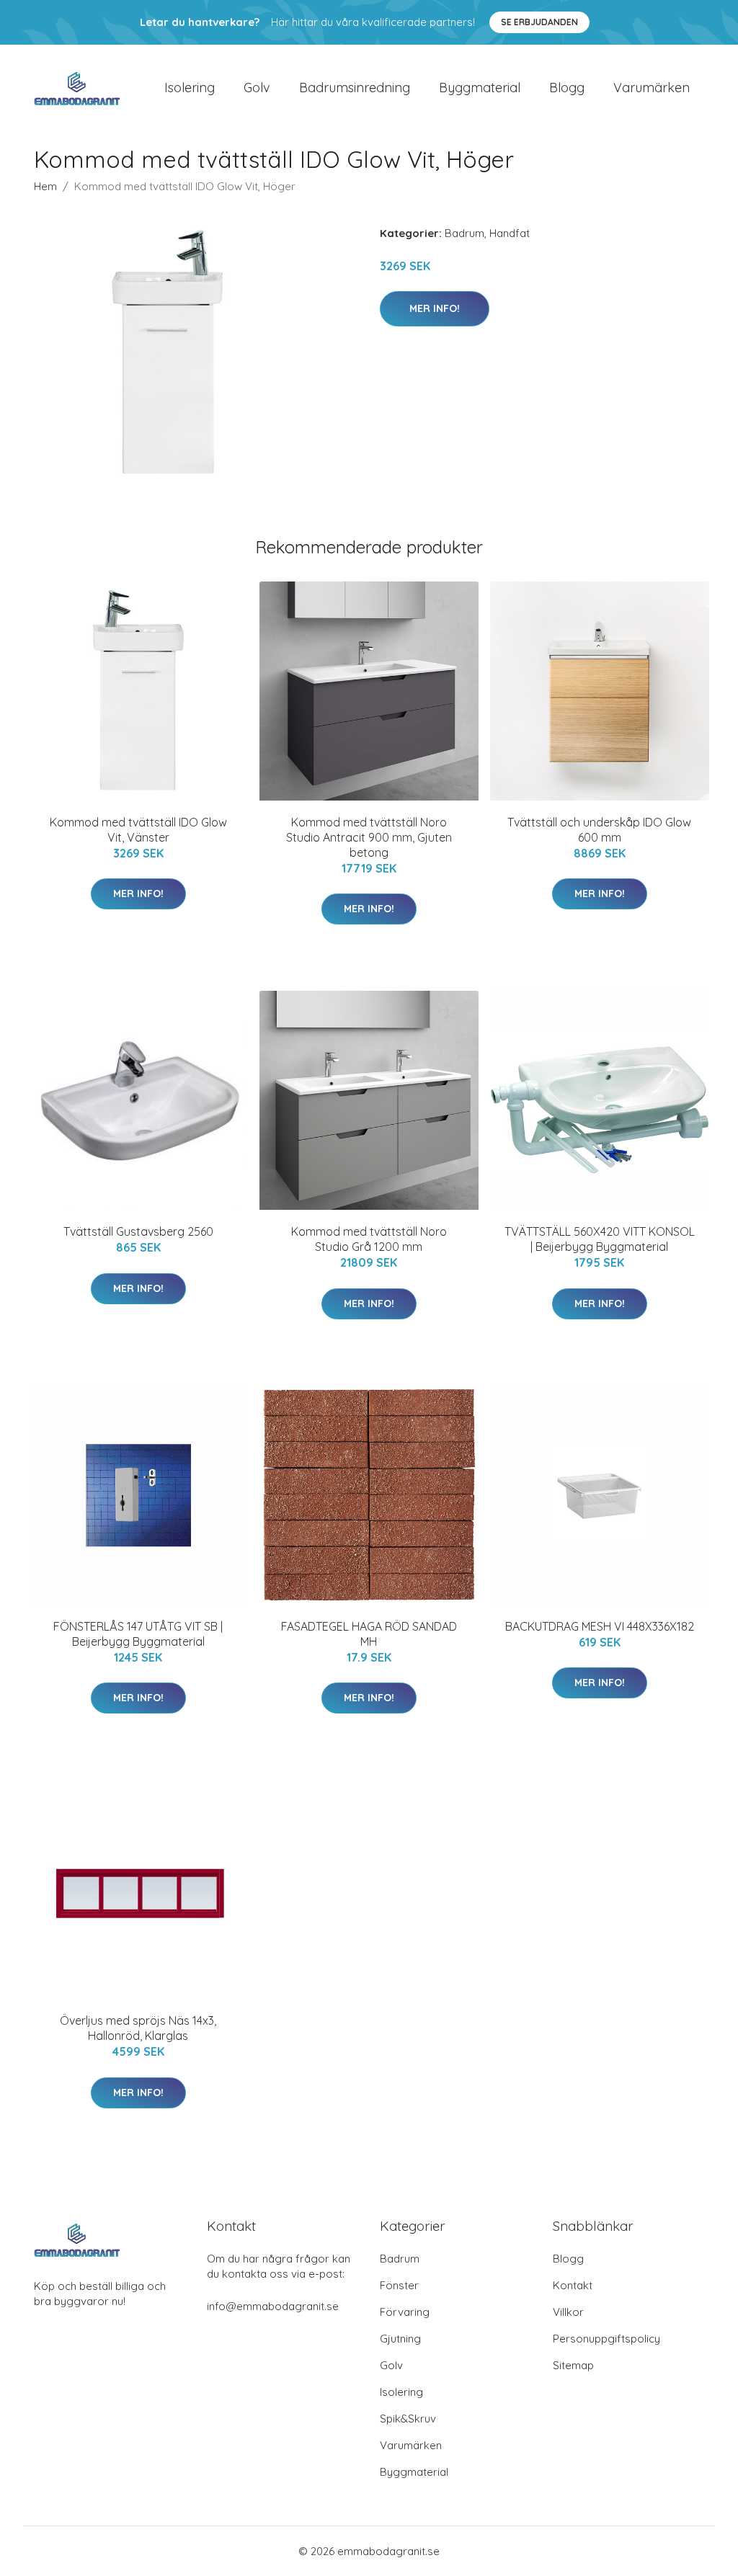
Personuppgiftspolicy (606, 2339)
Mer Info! (435, 308)
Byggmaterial (480, 88)
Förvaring (405, 2312)
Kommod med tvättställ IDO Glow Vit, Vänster (138, 830)
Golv (257, 88)
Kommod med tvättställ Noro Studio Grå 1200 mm (369, 1239)
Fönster (399, 2285)
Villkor (568, 2312)
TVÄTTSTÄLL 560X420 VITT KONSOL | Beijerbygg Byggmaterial (600, 1239)
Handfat (510, 233)
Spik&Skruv (408, 2419)
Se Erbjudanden (539, 22)
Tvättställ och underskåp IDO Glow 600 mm (599, 830)
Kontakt (573, 2285)
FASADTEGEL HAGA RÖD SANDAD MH (369, 1634)
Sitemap (573, 2365)
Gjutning (400, 2339)
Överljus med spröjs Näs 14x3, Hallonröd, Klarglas (138, 2028)
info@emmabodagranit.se (273, 2306)
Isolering (190, 88)
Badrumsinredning (355, 88)
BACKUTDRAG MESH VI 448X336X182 (600, 1626)
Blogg (567, 88)
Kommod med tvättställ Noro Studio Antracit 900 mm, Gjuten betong (369, 837)
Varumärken (652, 88)
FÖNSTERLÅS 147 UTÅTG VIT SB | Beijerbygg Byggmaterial (138, 1634)
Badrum (464, 233)
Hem (45, 186)
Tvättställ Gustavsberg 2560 (138, 1231)
